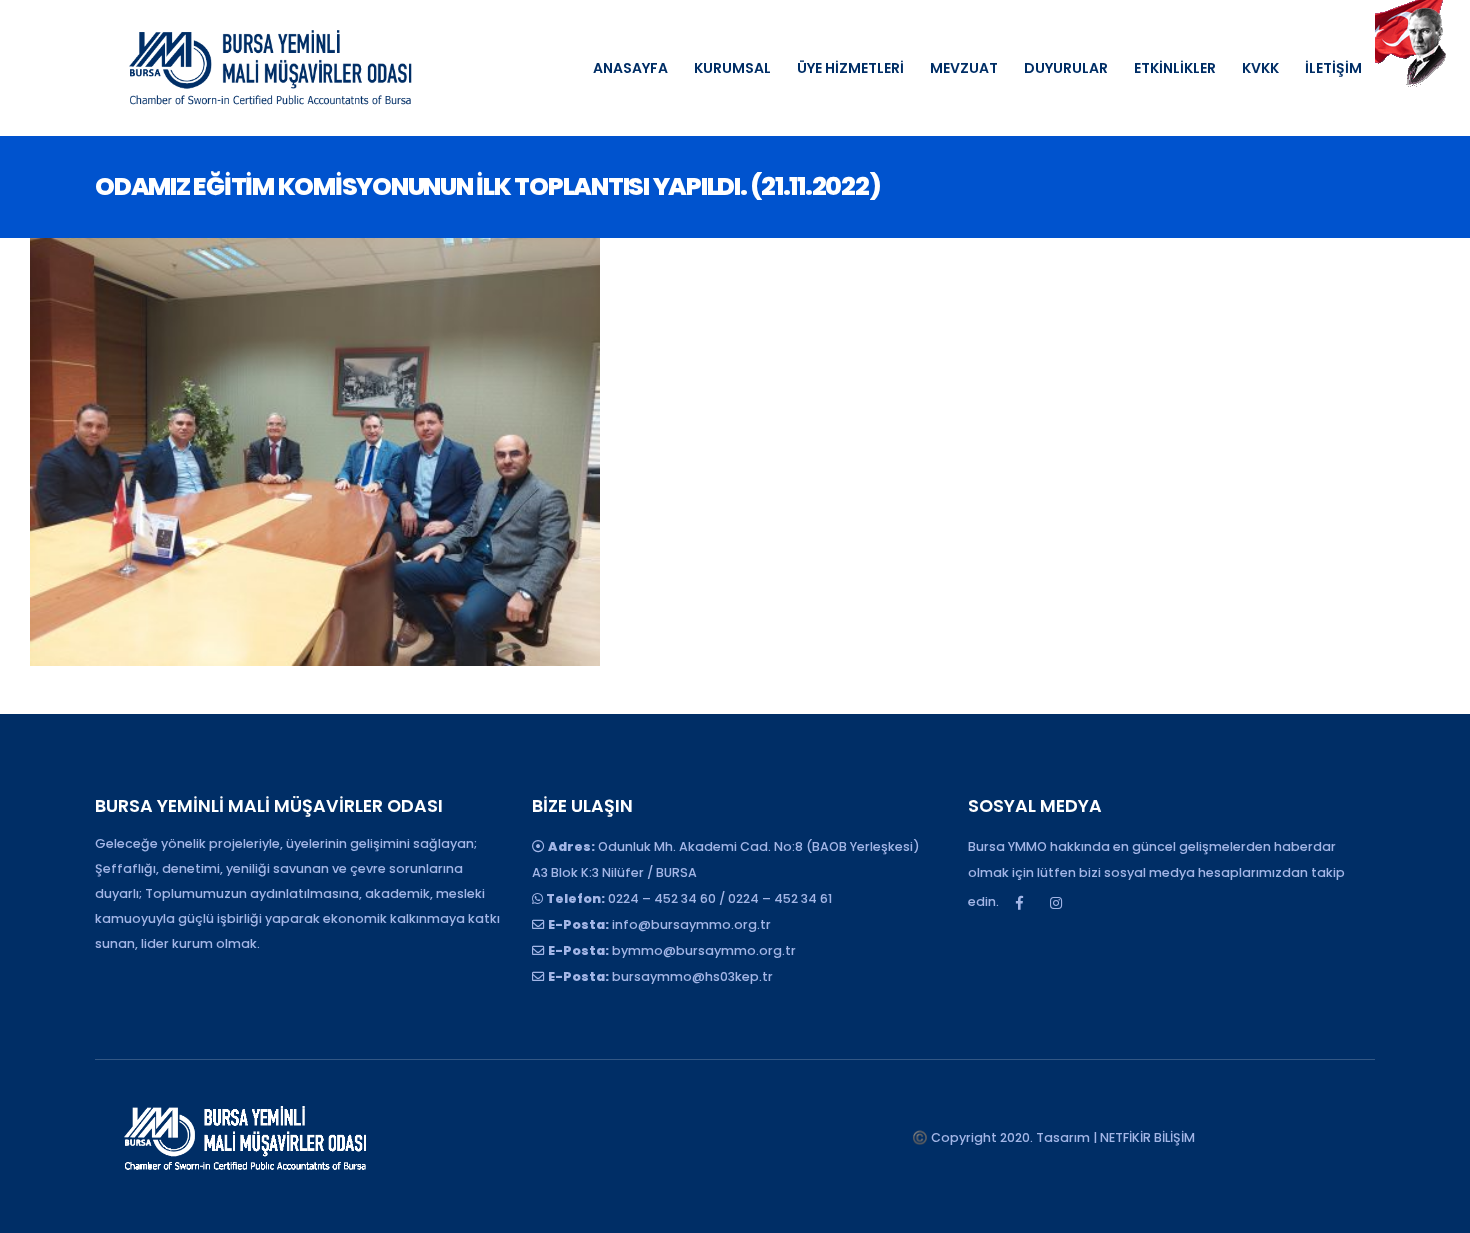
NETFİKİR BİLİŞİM (1147, 1137)
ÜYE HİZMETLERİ (850, 68)
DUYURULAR (1066, 68)
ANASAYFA (630, 68)
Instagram (1056, 903)
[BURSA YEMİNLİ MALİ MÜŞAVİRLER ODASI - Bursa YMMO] (270, 68)
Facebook (1019, 903)
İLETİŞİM (1333, 68)
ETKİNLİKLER (1175, 68)
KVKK (1260, 68)
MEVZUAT (964, 68)
